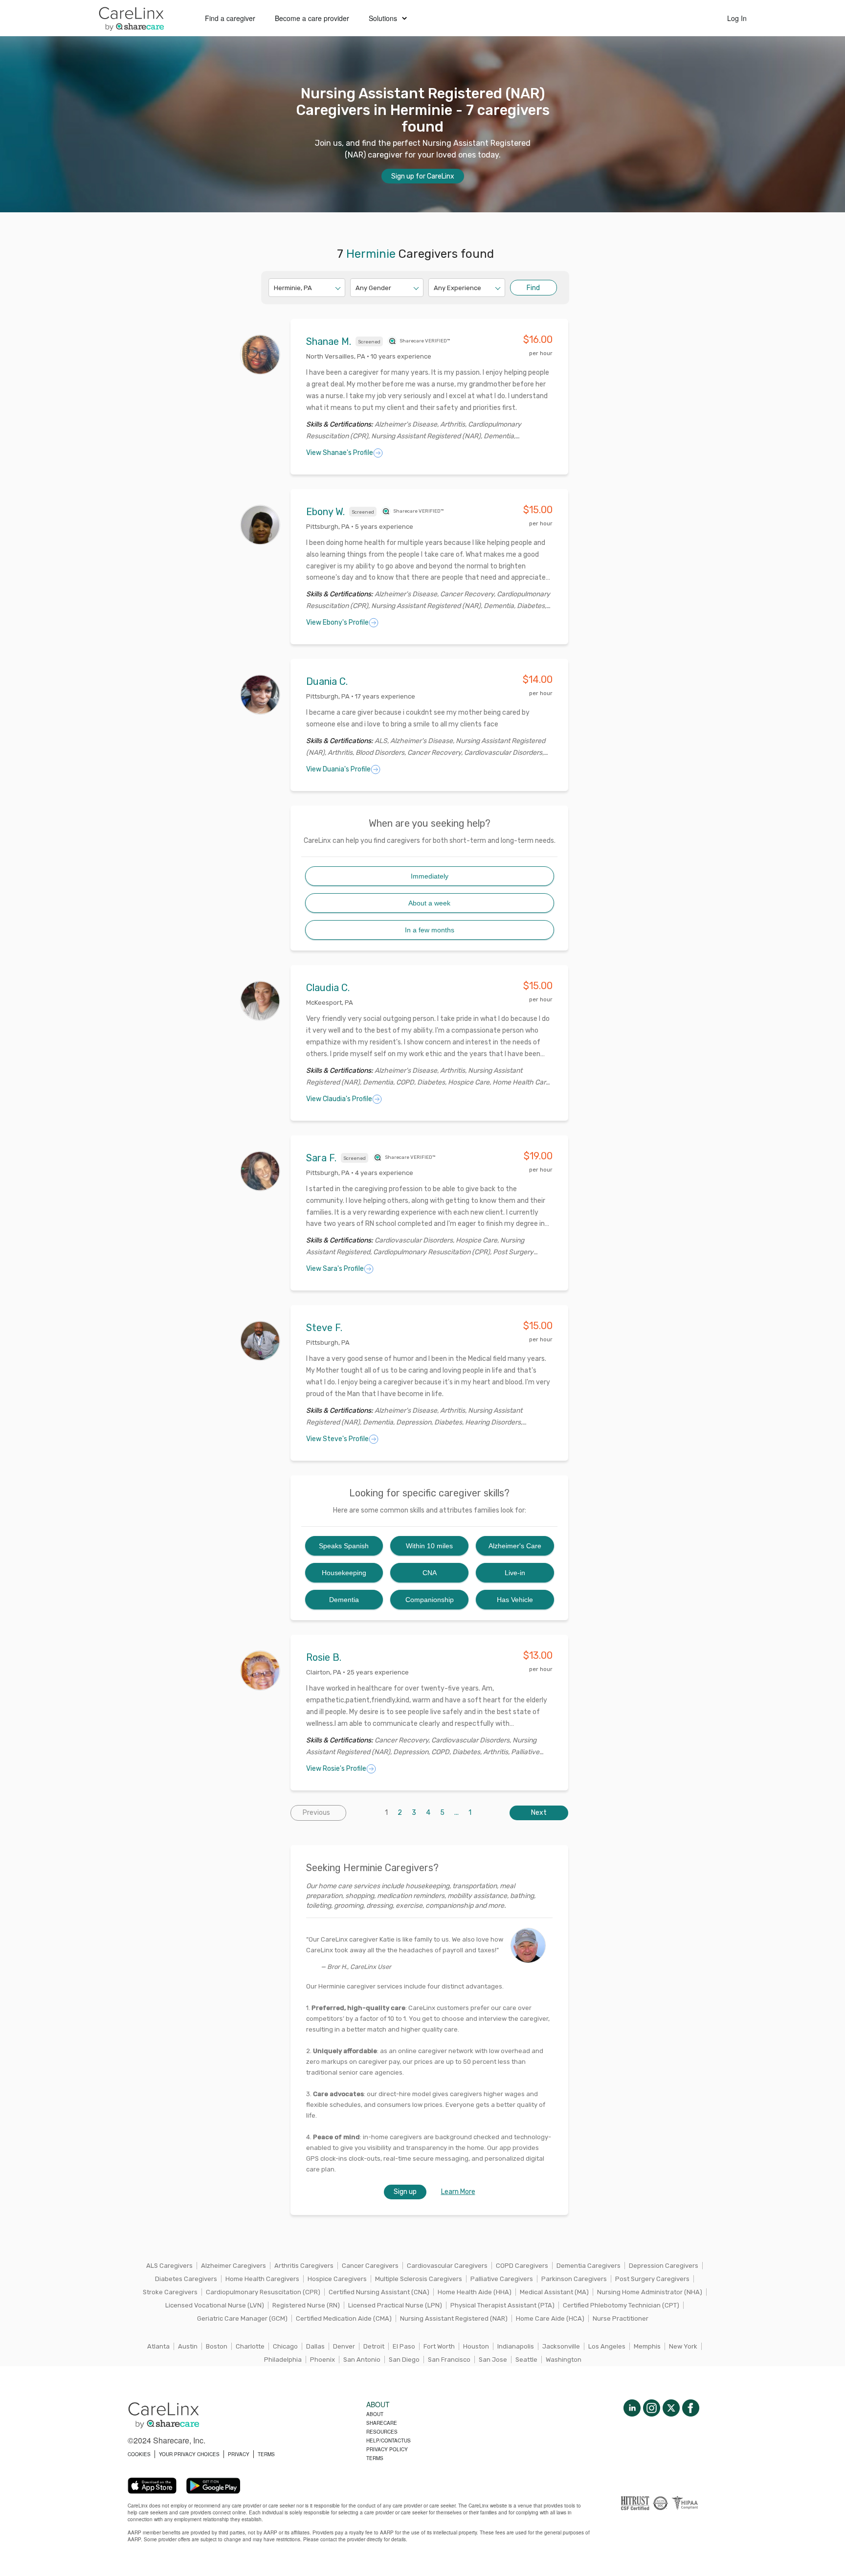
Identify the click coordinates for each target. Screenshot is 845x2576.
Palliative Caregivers (502, 2279)
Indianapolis (516, 2346)
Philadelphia (283, 2360)
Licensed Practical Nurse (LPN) (395, 2305)
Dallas (315, 2346)
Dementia (344, 1600)
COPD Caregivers (522, 2266)
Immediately (430, 876)
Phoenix (322, 2360)
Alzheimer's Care (515, 1546)
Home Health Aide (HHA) (475, 2292)
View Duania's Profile (338, 769)
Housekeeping (344, 1573)
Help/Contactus (389, 2440)
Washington (564, 2360)
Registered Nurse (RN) (306, 2305)
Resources (382, 2432)
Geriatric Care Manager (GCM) (242, 2318)
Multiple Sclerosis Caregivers (419, 2279)
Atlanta (158, 2346)
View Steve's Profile (337, 1439)
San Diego (404, 2360)
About (375, 2414)
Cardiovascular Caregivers (447, 2266)
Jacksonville (561, 2346)
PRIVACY (239, 2454)
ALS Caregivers (169, 2266)
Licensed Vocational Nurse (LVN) (215, 2305)
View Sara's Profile (335, 1269)
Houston (476, 2346)
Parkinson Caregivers (574, 2279)
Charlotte (250, 2346)
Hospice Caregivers (337, 2279)
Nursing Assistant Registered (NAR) (454, 2318)
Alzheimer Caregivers (233, 2266)
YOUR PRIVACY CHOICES (189, 2454)
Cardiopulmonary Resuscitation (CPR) (263, 2292)
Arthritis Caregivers (304, 2266)
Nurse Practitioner (621, 2318)
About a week (429, 903)
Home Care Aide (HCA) (550, 2318)
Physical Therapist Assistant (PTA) (502, 2305)
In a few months (430, 930)
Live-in (515, 1573)
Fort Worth (439, 2346)
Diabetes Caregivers (186, 2279)
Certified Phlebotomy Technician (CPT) (621, 2305)
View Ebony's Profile (337, 622)
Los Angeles (607, 2346)
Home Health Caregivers (262, 2279)
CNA (430, 1573)
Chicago (285, 2346)
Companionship (430, 1600)
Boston (217, 2346)
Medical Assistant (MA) (554, 2292)
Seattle (526, 2360)
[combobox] (275, 288)
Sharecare (382, 2423)
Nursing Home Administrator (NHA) (650, 2292)
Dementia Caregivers (589, 2266)
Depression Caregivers (664, 2266)
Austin (188, 2346)
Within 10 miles (429, 1546)
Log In (737, 18)
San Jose (493, 2360)
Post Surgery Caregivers (652, 2279)
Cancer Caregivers (370, 2266)
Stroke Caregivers (170, 2292)
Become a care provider (312, 18)
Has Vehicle (515, 1600)
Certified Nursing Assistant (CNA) (379, 2292)
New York (683, 2346)
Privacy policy (387, 2449)
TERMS (266, 2454)
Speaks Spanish (344, 1546)
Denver (344, 2346)
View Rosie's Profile (336, 1769)
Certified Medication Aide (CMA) (344, 2318)
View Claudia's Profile (339, 1099)
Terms (375, 2458)
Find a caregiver (230, 18)
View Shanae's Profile (340, 453)
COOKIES (139, 2454)
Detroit (374, 2346)
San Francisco (449, 2360)
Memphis (647, 2346)
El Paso (404, 2346)
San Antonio (362, 2360)
